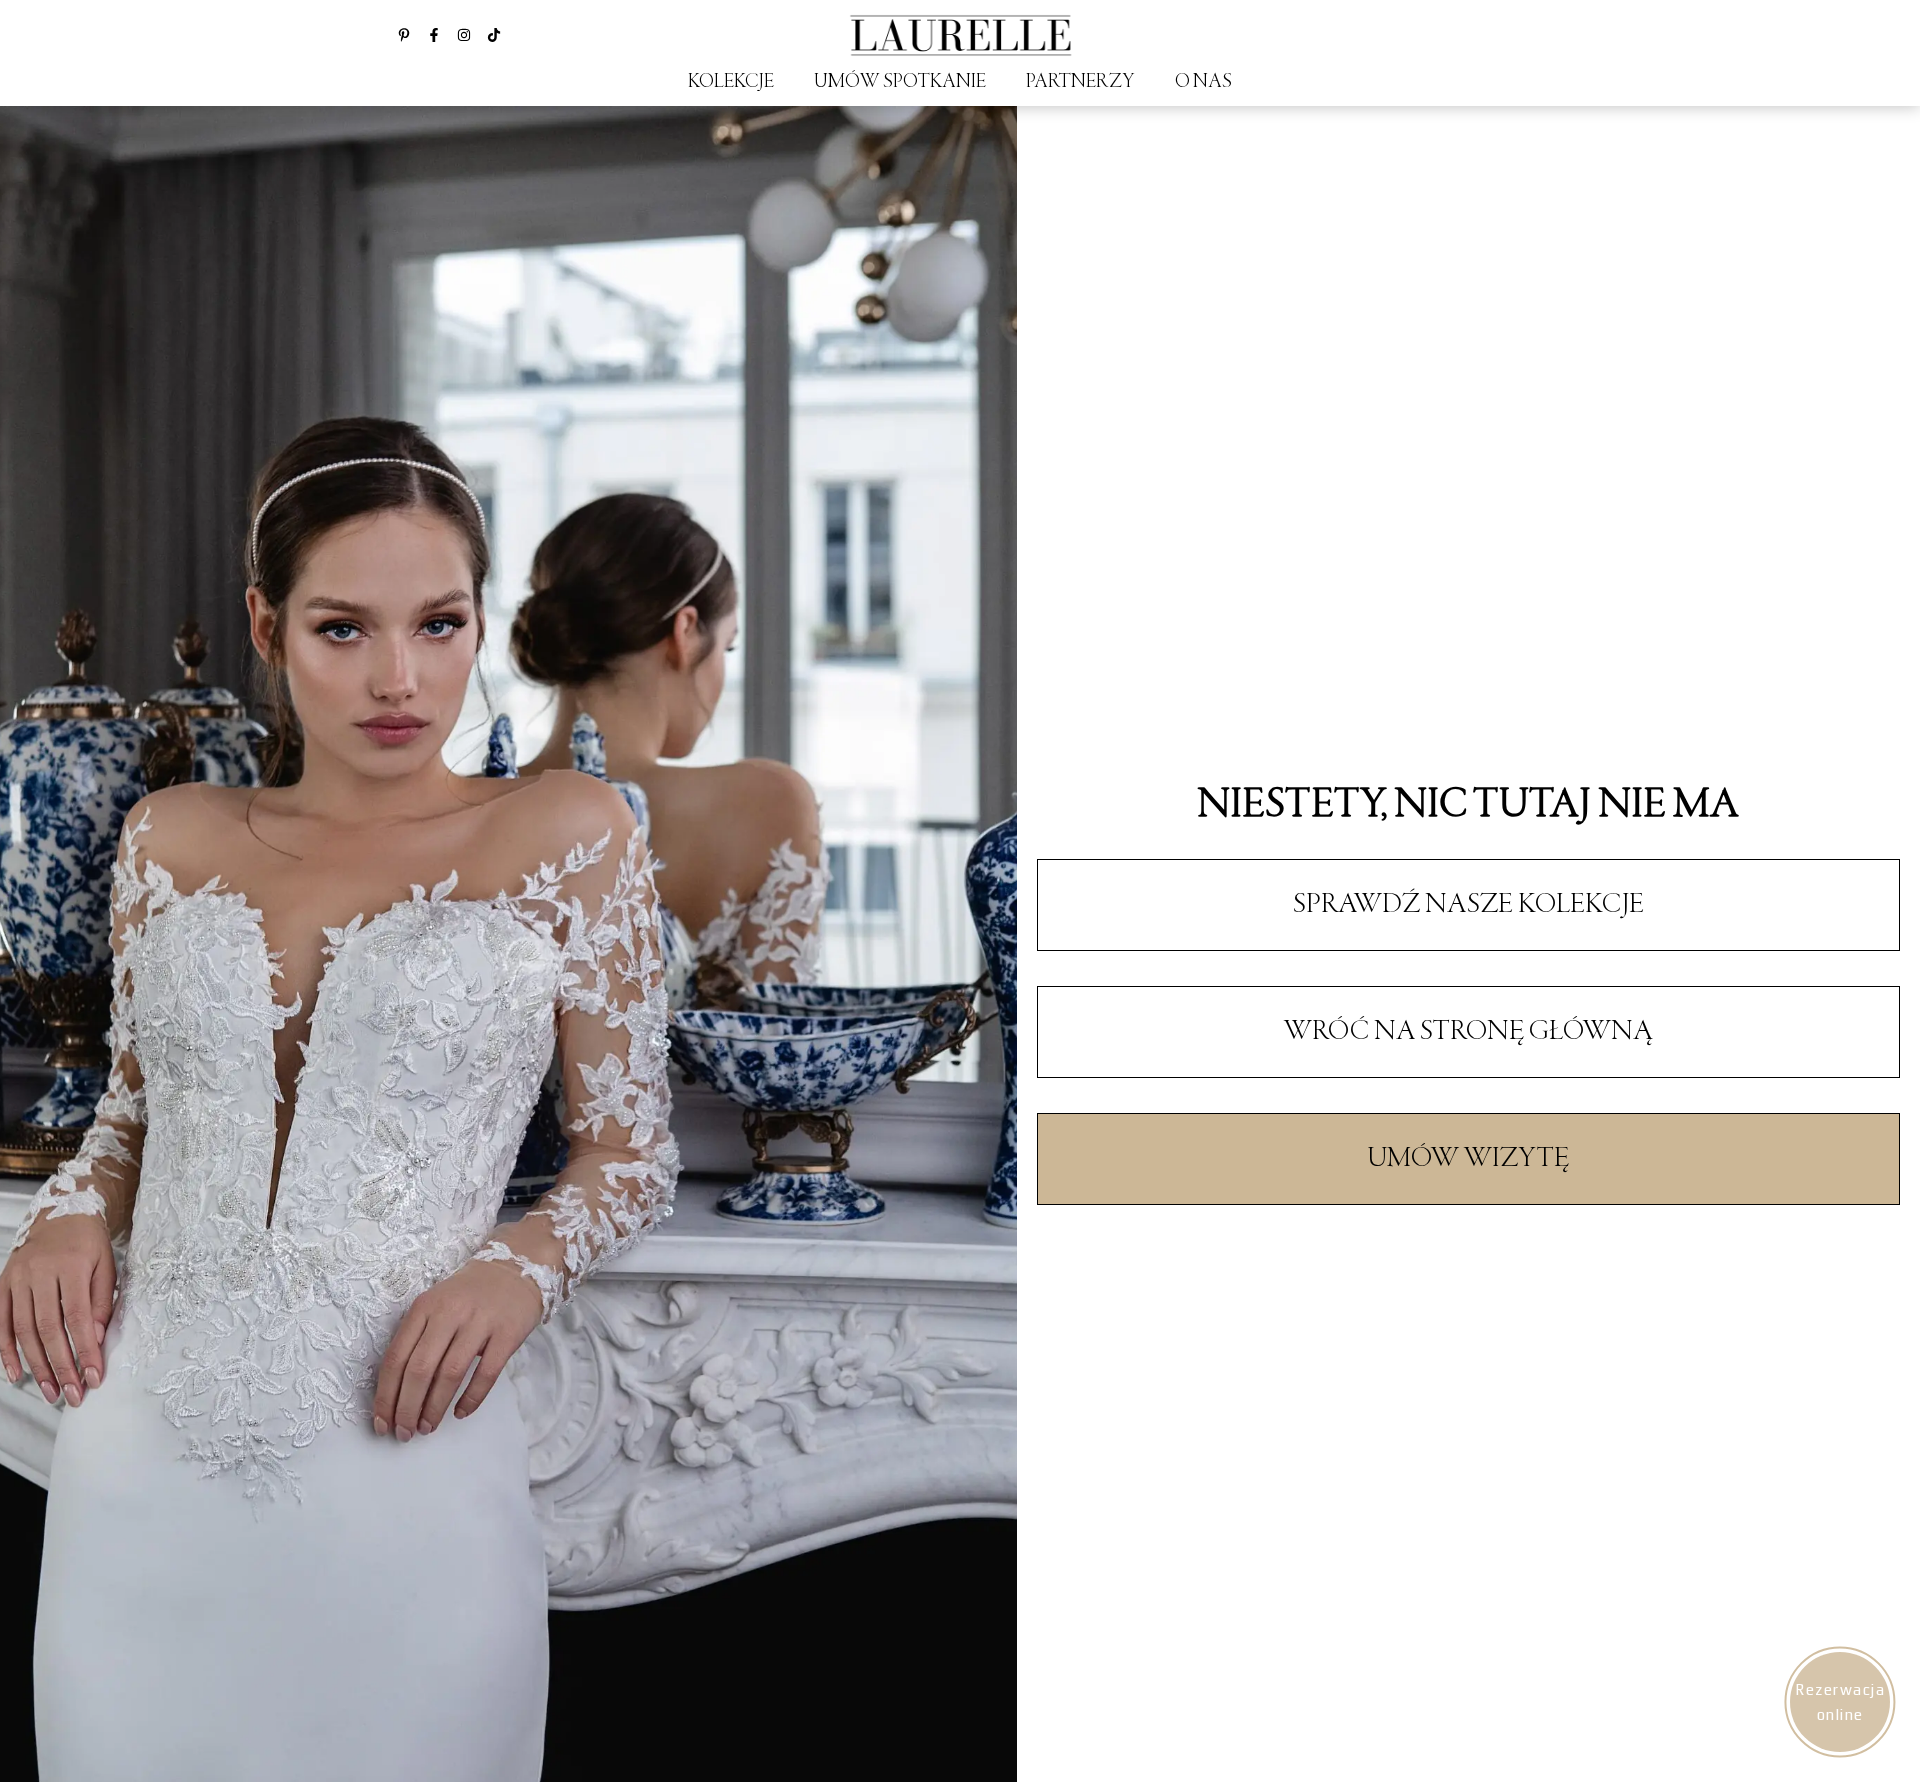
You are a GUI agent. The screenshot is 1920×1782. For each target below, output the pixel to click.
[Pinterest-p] (404, 35)
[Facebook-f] (434, 35)
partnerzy (1080, 82)
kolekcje (731, 82)
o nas (1203, 82)
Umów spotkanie (900, 82)
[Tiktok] (494, 35)
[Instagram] (464, 35)
